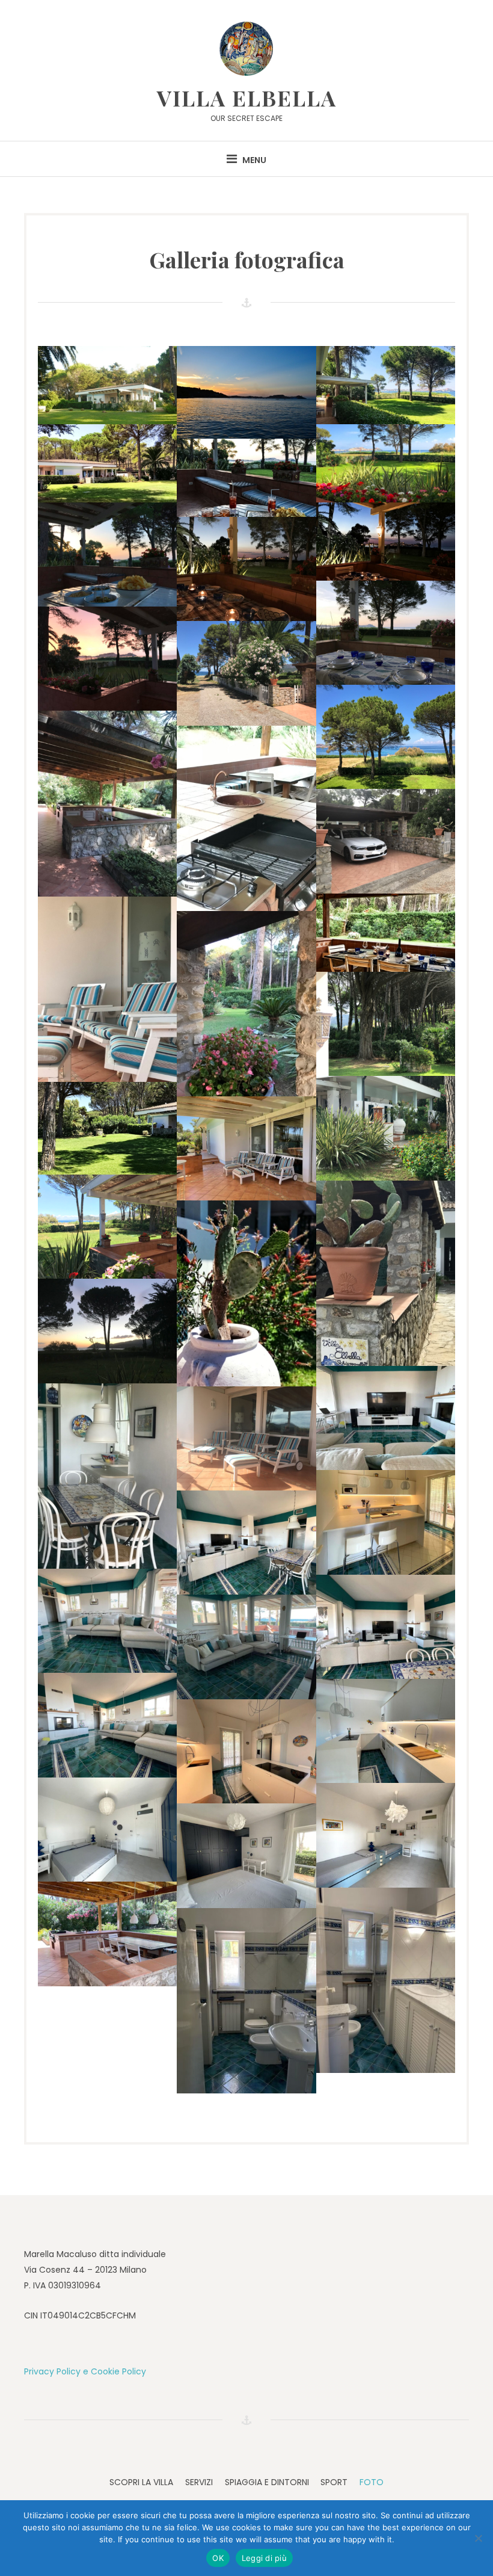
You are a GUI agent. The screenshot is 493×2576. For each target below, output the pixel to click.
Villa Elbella (247, 97)
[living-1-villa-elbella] (107, 1725)
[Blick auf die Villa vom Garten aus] (107, 385)
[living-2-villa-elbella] (246, 1647)
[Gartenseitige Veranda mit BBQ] (246, 818)
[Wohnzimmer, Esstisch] (107, 1476)
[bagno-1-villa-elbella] (386, 1980)
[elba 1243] (107, 989)
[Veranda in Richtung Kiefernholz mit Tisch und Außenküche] (107, 803)
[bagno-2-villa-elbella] (246, 2001)
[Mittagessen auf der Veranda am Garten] (386, 933)
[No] (478, 2538)
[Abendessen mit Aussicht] (386, 542)
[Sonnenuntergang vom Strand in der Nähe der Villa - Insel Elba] (246, 392)
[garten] (246, 1004)
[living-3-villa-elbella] (386, 1418)
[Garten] (386, 737)
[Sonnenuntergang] (107, 659)
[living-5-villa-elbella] (246, 1543)
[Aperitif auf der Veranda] (246, 478)
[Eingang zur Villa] (386, 1273)
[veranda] (246, 1438)
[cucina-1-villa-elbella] (386, 1522)
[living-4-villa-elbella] (386, 1627)
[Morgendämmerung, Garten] (107, 1331)
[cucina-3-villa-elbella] (386, 1731)
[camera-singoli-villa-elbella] (386, 1835)
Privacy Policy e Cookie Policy (85, 2371)
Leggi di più (264, 2558)
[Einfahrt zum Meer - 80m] (246, 673)
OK (218, 2558)
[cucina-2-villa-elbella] (246, 1751)
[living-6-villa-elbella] (107, 1621)
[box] (386, 841)
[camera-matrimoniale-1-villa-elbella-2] (246, 1855)
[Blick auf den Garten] (386, 385)
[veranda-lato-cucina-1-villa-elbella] (107, 1934)
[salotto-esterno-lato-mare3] (246, 1148)
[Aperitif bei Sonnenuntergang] (107, 554)
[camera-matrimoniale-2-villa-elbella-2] (107, 1830)
